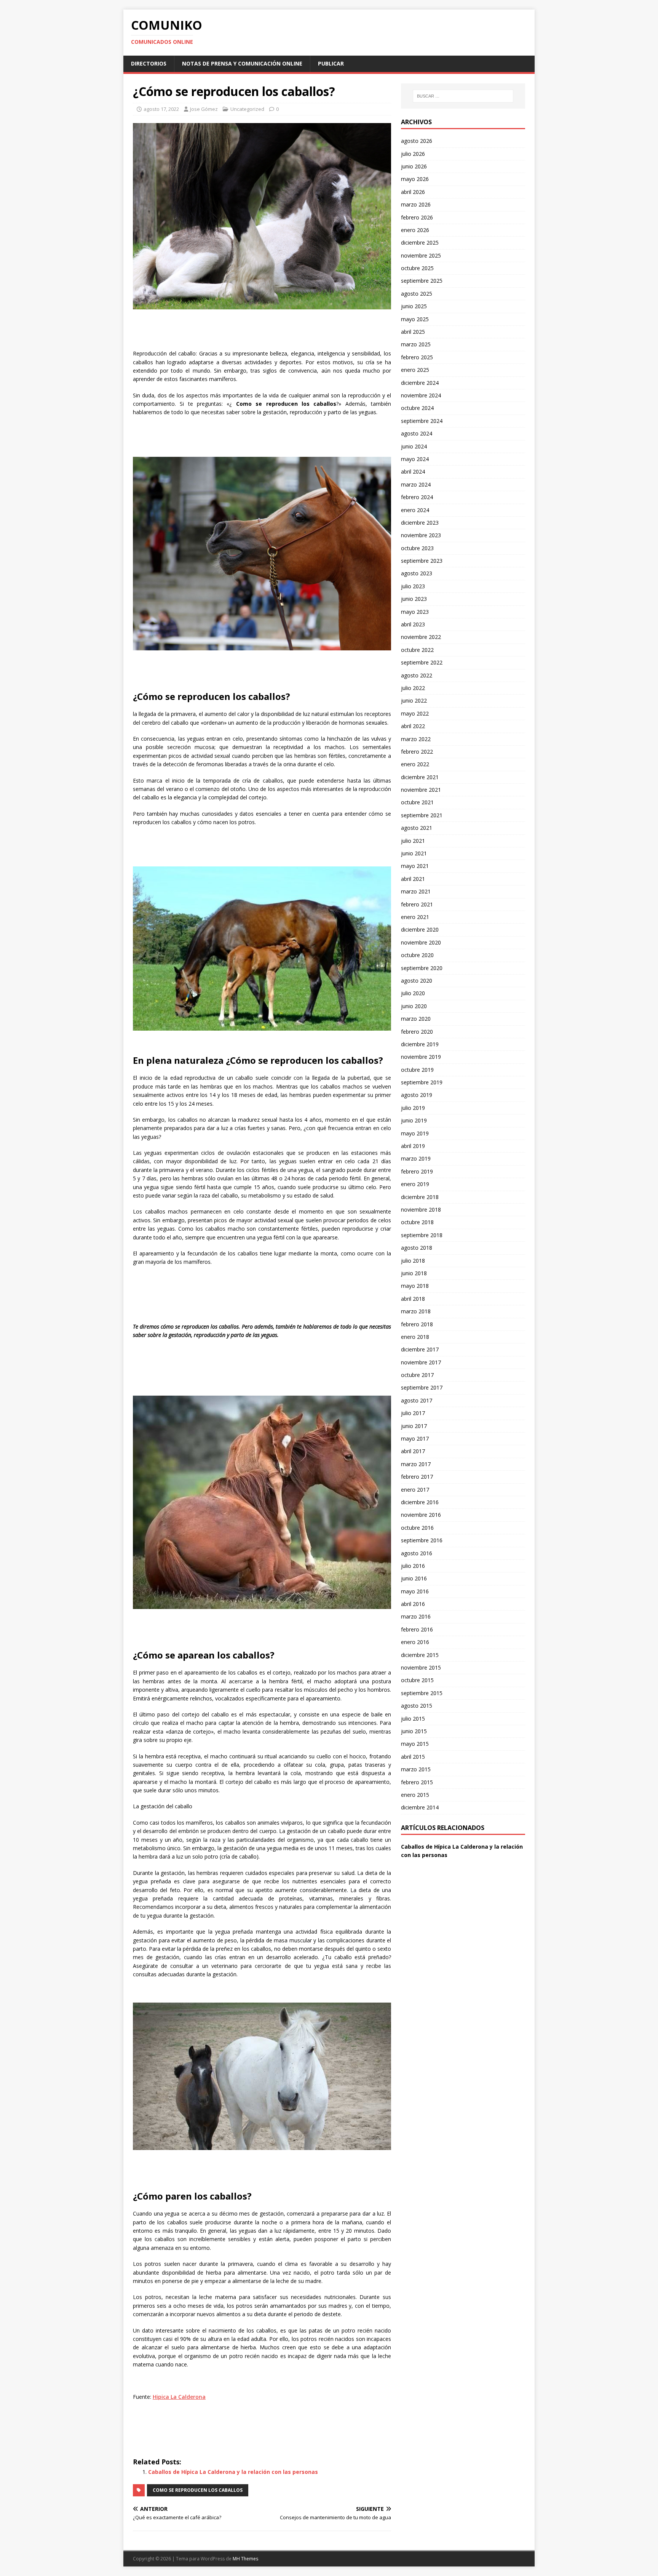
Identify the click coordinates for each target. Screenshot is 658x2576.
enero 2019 (415, 1184)
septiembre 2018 (422, 1235)
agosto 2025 (417, 294)
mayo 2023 (415, 612)
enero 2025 (415, 370)
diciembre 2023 (420, 523)
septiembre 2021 (422, 815)
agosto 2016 (417, 1553)
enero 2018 (415, 1337)
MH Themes (245, 2559)
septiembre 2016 (422, 1540)
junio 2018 (414, 1273)
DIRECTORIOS (149, 63)
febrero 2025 (417, 357)
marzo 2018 (416, 1311)
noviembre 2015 (421, 1667)
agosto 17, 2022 (161, 109)
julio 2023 (413, 586)
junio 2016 (414, 1578)
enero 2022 (415, 764)
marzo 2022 (416, 739)
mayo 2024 (415, 459)
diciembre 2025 (420, 243)
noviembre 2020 (421, 942)
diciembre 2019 (420, 1044)
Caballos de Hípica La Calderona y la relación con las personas (233, 2472)
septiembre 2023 (422, 561)
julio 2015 (413, 1719)
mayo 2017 (415, 1438)
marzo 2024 (416, 484)
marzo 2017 (416, 1464)
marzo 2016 (416, 1616)
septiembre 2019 (422, 1082)
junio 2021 (414, 853)
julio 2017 (413, 1413)
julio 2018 (413, 1261)
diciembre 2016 (420, 1502)
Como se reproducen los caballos (198, 2490)
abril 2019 (413, 1146)
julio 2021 (413, 841)
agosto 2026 (417, 141)
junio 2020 (414, 1006)
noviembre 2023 (421, 535)
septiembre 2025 (422, 281)
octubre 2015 (417, 1680)
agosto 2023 (417, 573)
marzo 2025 (416, 344)
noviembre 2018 (421, 1210)
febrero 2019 (417, 1171)
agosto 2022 (417, 675)
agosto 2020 (417, 981)
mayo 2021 (415, 866)
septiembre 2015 (422, 1693)
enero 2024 (415, 510)
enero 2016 (415, 1642)
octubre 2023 (417, 548)
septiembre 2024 (422, 421)
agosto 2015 (417, 1706)
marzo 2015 (416, 1769)
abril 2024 (413, 471)
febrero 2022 (417, 752)
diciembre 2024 (420, 383)
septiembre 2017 (422, 1387)
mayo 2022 (415, 713)
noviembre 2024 (421, 395)
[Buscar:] (463, 96)
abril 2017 (413, 1451)
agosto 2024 (417, 433)
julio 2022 (413, 688)
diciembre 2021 (420, 777)
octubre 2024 (417, 408)
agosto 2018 (417, 1248)
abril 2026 (413, 192)
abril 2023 (413, 624)
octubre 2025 (417, 268)
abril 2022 (413, 726)
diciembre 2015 (420, 1655)
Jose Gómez (204, 109)
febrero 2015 (417, 1782)
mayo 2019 (415, 1133)
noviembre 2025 (421, 255)
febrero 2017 (417, 1477)
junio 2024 (414, 446)
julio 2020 (413, 993)
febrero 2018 (417, 1324)
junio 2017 (414, 1426)
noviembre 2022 (421, 637)
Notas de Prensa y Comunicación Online (242, 63)
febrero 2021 (417, 904)
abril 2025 (413, 332)
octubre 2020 (417, 955)
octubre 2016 (417, 1528)
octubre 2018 (417, 1222)
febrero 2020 (417, 1032)
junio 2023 (414, 599)
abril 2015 (413, 1757)
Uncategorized (247, 109)
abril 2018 (413, 1299)
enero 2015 (415, 1795)
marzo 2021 (416, 891)
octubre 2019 (417, 1070)
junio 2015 (414, 1731)
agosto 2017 (417, 1400)
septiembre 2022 (422, 662)
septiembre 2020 (422, 968)
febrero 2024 (417, 497)
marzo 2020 (416, 1019)
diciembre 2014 (420, 1807)
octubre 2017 (417, 1375)
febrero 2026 (417, 217)
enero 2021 (415, 917)
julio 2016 (413, 1566)
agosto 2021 (417, 828)
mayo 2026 (415, 179)
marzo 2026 (416, 204)
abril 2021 (413, 879)
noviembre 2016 (421, 1515)
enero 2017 (415, 1490)
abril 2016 (413, 1604)
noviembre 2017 (421, 1362)
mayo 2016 (415, 1591)
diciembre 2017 (420, 1349)
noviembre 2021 (421, 790)
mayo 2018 (415, 1286)
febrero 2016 (417, 1629)
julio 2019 (413, 1108)
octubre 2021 (417, 802)
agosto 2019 (417, 1095)
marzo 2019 (416, 1158)
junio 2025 (414, 306)
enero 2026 (415, 230)
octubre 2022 (417, 650)
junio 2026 (414, 166)
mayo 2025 (415, 319)
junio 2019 (414, 1120)
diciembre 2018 (420, 1197)
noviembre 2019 (421, 1057)
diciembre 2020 (420, 929)
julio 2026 (413, 154)
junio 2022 (414, 700)
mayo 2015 (415, 1744)
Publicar (331, 63)
